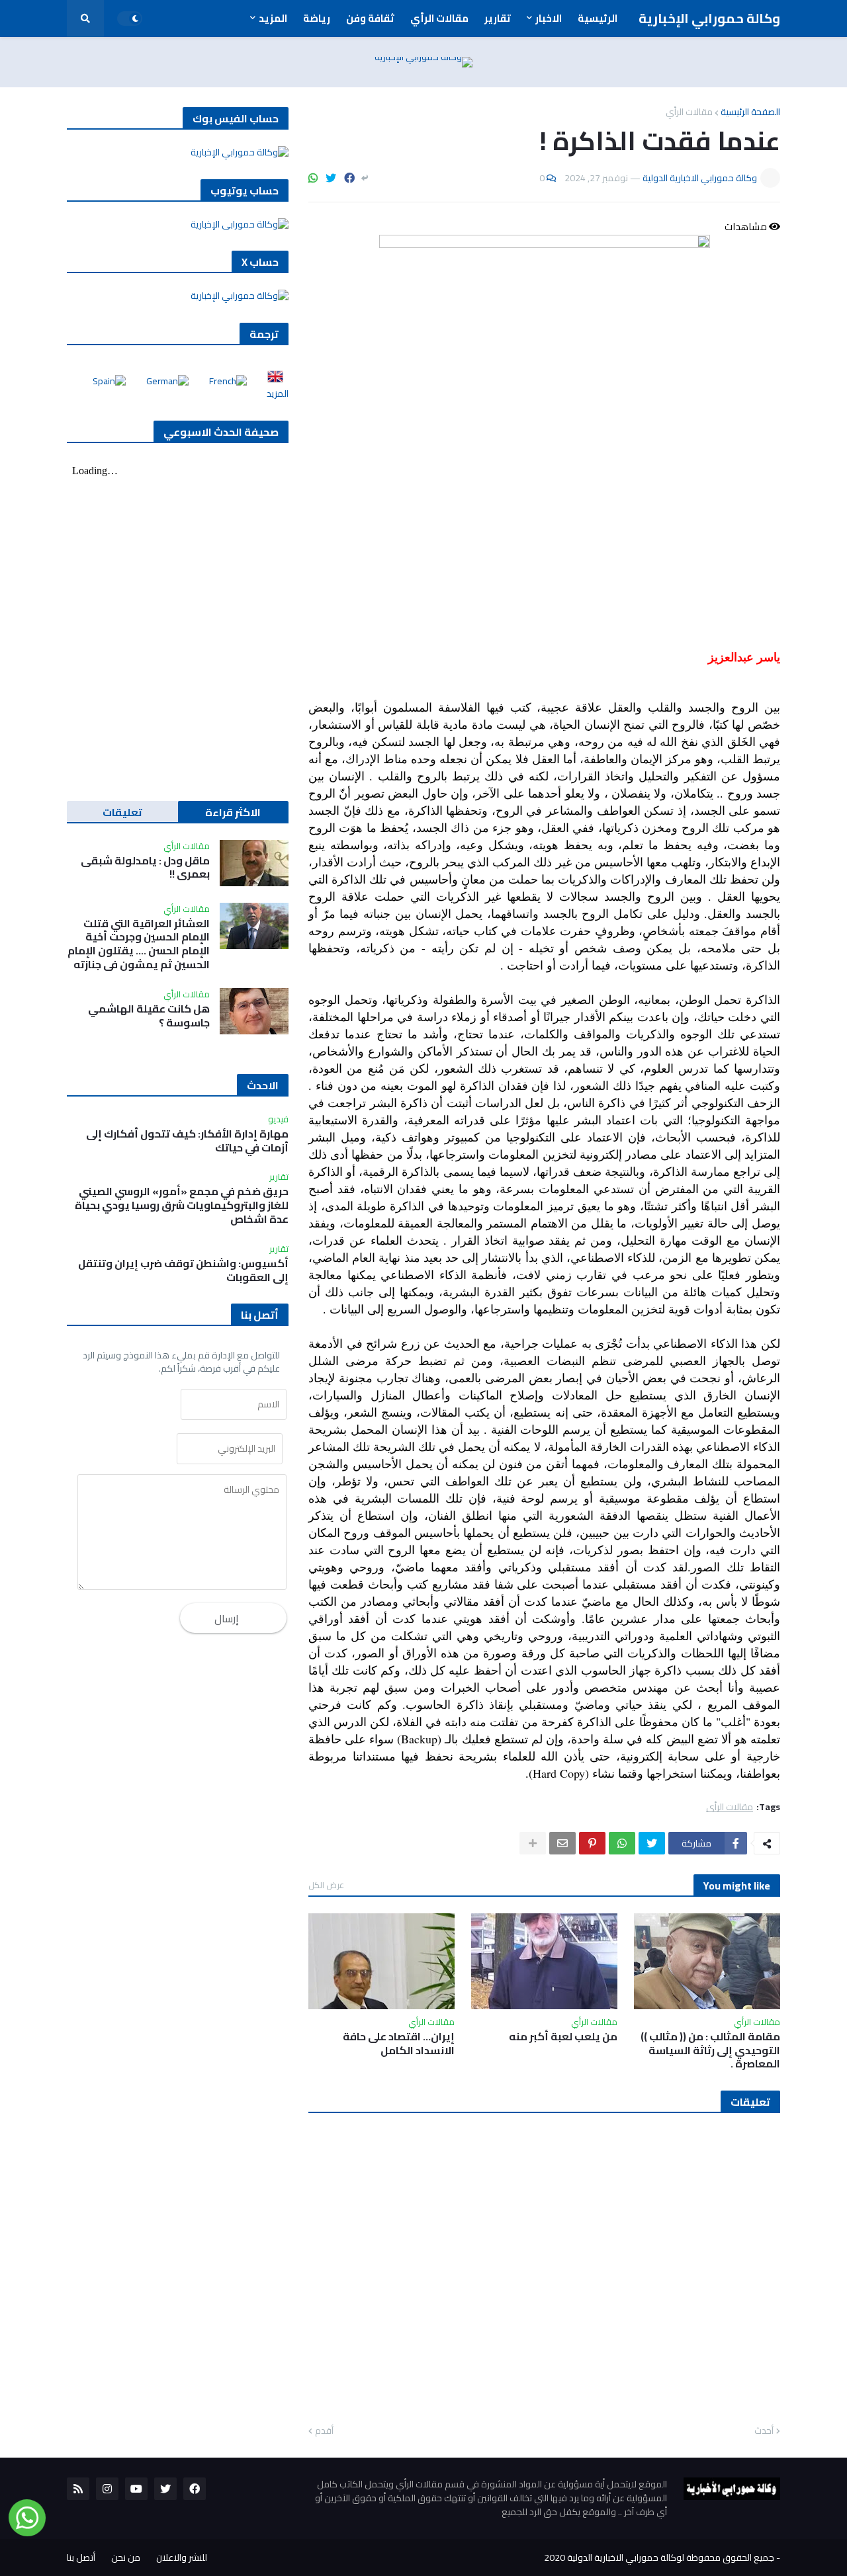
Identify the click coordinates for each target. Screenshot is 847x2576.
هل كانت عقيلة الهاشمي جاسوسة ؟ (149, 1016)
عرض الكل (326, 1885)
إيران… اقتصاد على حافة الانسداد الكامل (399, 2044)
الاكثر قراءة (233, 812)
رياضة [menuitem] (317, 18)
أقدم (324, 2431)
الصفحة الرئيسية (750, 112)
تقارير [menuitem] (498, 18)
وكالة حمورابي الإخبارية (709, 18)
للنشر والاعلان (182, 2557)
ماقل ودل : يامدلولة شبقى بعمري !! (145, 868)
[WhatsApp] (313, 178)
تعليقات (122, 812)
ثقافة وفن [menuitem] (370, 18)
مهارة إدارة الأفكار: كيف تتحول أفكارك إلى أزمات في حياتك (187, 1141)
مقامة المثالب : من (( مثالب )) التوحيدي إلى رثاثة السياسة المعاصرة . (710, 2050)
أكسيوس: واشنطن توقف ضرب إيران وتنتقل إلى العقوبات (183, 1270)
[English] (271, 381)
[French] (224, 381)
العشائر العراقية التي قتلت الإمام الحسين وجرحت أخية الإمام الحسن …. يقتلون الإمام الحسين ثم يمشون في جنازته (139, 944)
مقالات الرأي (689, 112)
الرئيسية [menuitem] (598, 18)
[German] (163, 381)
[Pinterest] (592, 1843)
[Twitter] (331, 178)
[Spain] (105, 381)
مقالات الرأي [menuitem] (439, 18)
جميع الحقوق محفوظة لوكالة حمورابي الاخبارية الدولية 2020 (659, 2557)
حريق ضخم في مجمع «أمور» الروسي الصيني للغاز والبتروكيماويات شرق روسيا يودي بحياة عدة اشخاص (182, 1205)
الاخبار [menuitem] (549, 18)
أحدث (764, 2431)
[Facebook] (349, 178)
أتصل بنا (81, 2557)
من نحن (126, 2557)
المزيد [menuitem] (273, 18)
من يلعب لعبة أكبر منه (563, 2037)
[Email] (562, 1843)
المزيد (278, 394)
